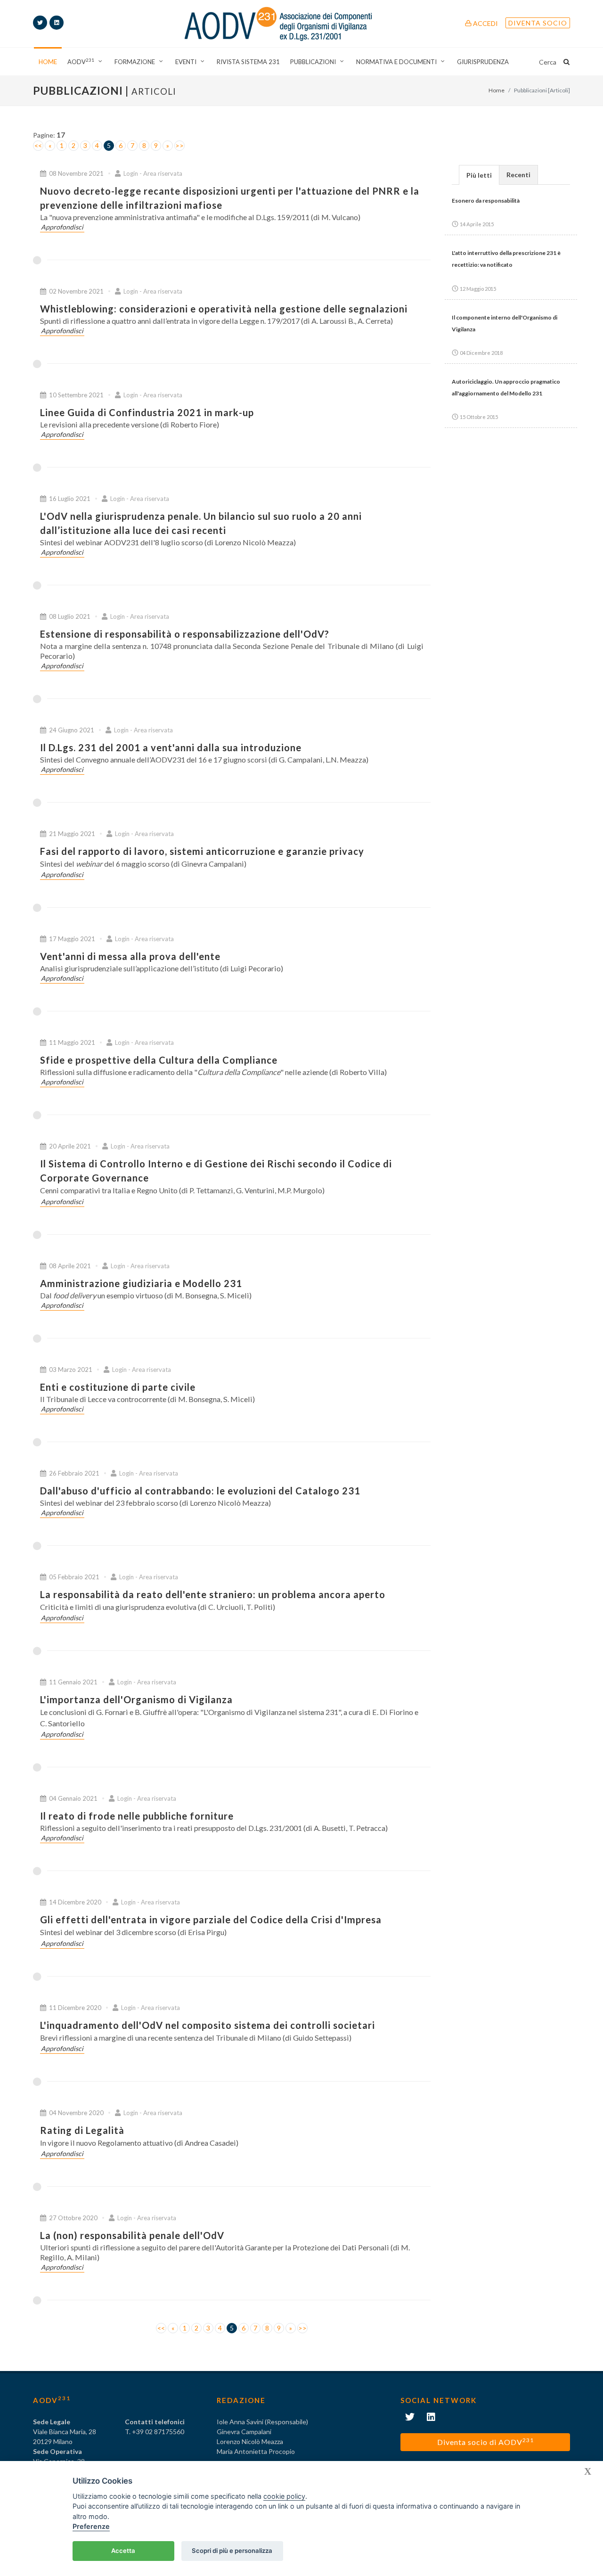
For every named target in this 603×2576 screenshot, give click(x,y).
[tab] (479, 175)
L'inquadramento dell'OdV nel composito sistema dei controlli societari (208, 2025)
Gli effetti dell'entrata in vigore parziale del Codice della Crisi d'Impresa (211, 1920)
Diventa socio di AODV (485, 2441)
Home (497, 90)
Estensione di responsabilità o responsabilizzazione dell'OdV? (185, 634)
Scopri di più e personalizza (232, 2551)
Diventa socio (538, 23)
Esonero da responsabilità (486, 201)
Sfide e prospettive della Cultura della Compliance (159, 1060)
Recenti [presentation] (518, 175)
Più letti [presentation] (479, 175)
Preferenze (91, 2526)
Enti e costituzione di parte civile (118, 1387)
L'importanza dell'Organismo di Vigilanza (136, 1699)
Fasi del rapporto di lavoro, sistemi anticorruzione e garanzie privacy (202, 851)
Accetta (123, 2551)
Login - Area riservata (152, 173)
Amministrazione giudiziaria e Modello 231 (141, 1283)
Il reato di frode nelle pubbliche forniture (137, 1816)
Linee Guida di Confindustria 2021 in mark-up (147, 412)
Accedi (485, 23)
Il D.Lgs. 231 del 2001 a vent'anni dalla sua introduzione (171, 747)
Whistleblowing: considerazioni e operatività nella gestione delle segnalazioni (224, 309)
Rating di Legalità (82, 2130)
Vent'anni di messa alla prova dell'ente (130, 956)
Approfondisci (62, 227)
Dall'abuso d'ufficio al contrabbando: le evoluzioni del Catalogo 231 (200, 1491)
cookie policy (284, 2496)
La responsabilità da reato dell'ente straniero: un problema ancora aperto (213, 1594)
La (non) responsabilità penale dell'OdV (132, 2235)
